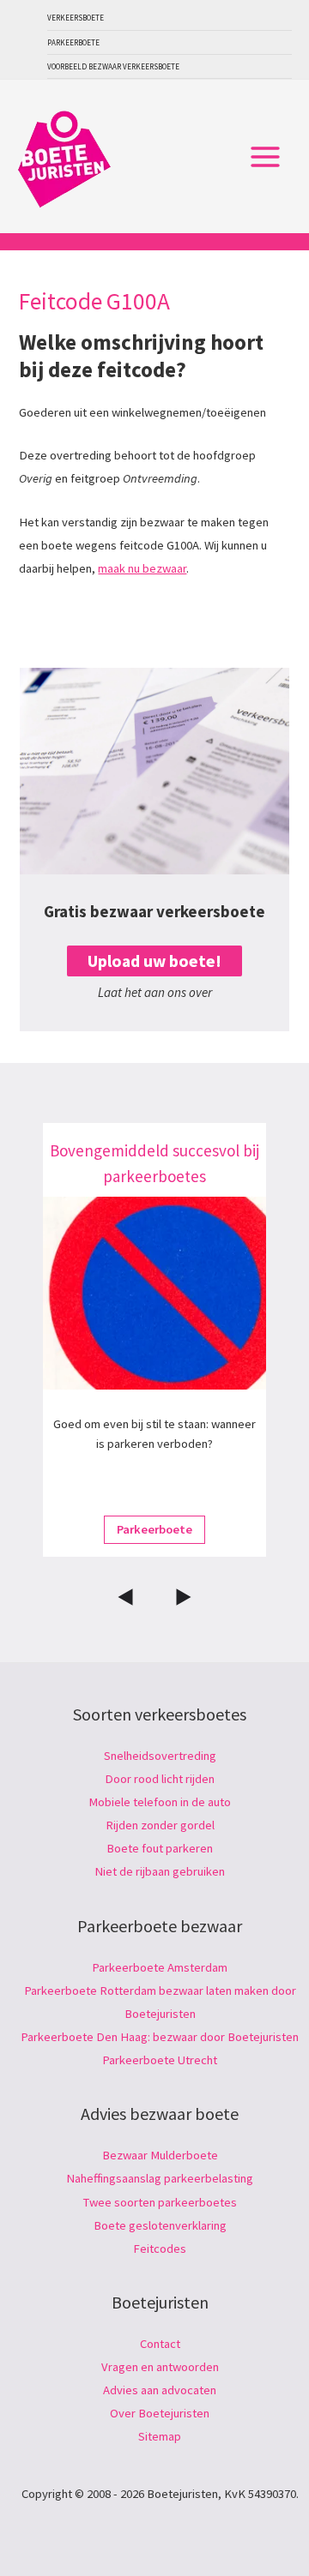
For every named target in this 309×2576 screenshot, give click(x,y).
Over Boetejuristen (160, 2413)
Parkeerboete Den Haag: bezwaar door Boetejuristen (160, 2037)
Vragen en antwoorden (160, 2367)
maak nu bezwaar (142, 568)
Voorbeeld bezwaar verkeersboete (113, 66)
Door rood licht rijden (160, 1779)
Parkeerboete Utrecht (160, 2060)
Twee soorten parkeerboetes (160, 2202)
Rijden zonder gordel (160, 1825)
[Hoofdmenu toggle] (265, 157)
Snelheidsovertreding (160, 1756)
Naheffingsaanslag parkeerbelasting (160, 2178)
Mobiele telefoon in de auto (160, 1802)
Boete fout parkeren (160, 1848)
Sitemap (160, 2436)
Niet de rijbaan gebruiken (160, 1871)
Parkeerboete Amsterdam (160, 1967)
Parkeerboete (73, 42)
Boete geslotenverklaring (160, 2225)
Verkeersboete (76, 18)
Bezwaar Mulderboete (160, 2155)
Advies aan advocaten (160, 2390)
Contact (160, 2344)
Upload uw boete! (154, 961)
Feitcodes (160, 2249)
